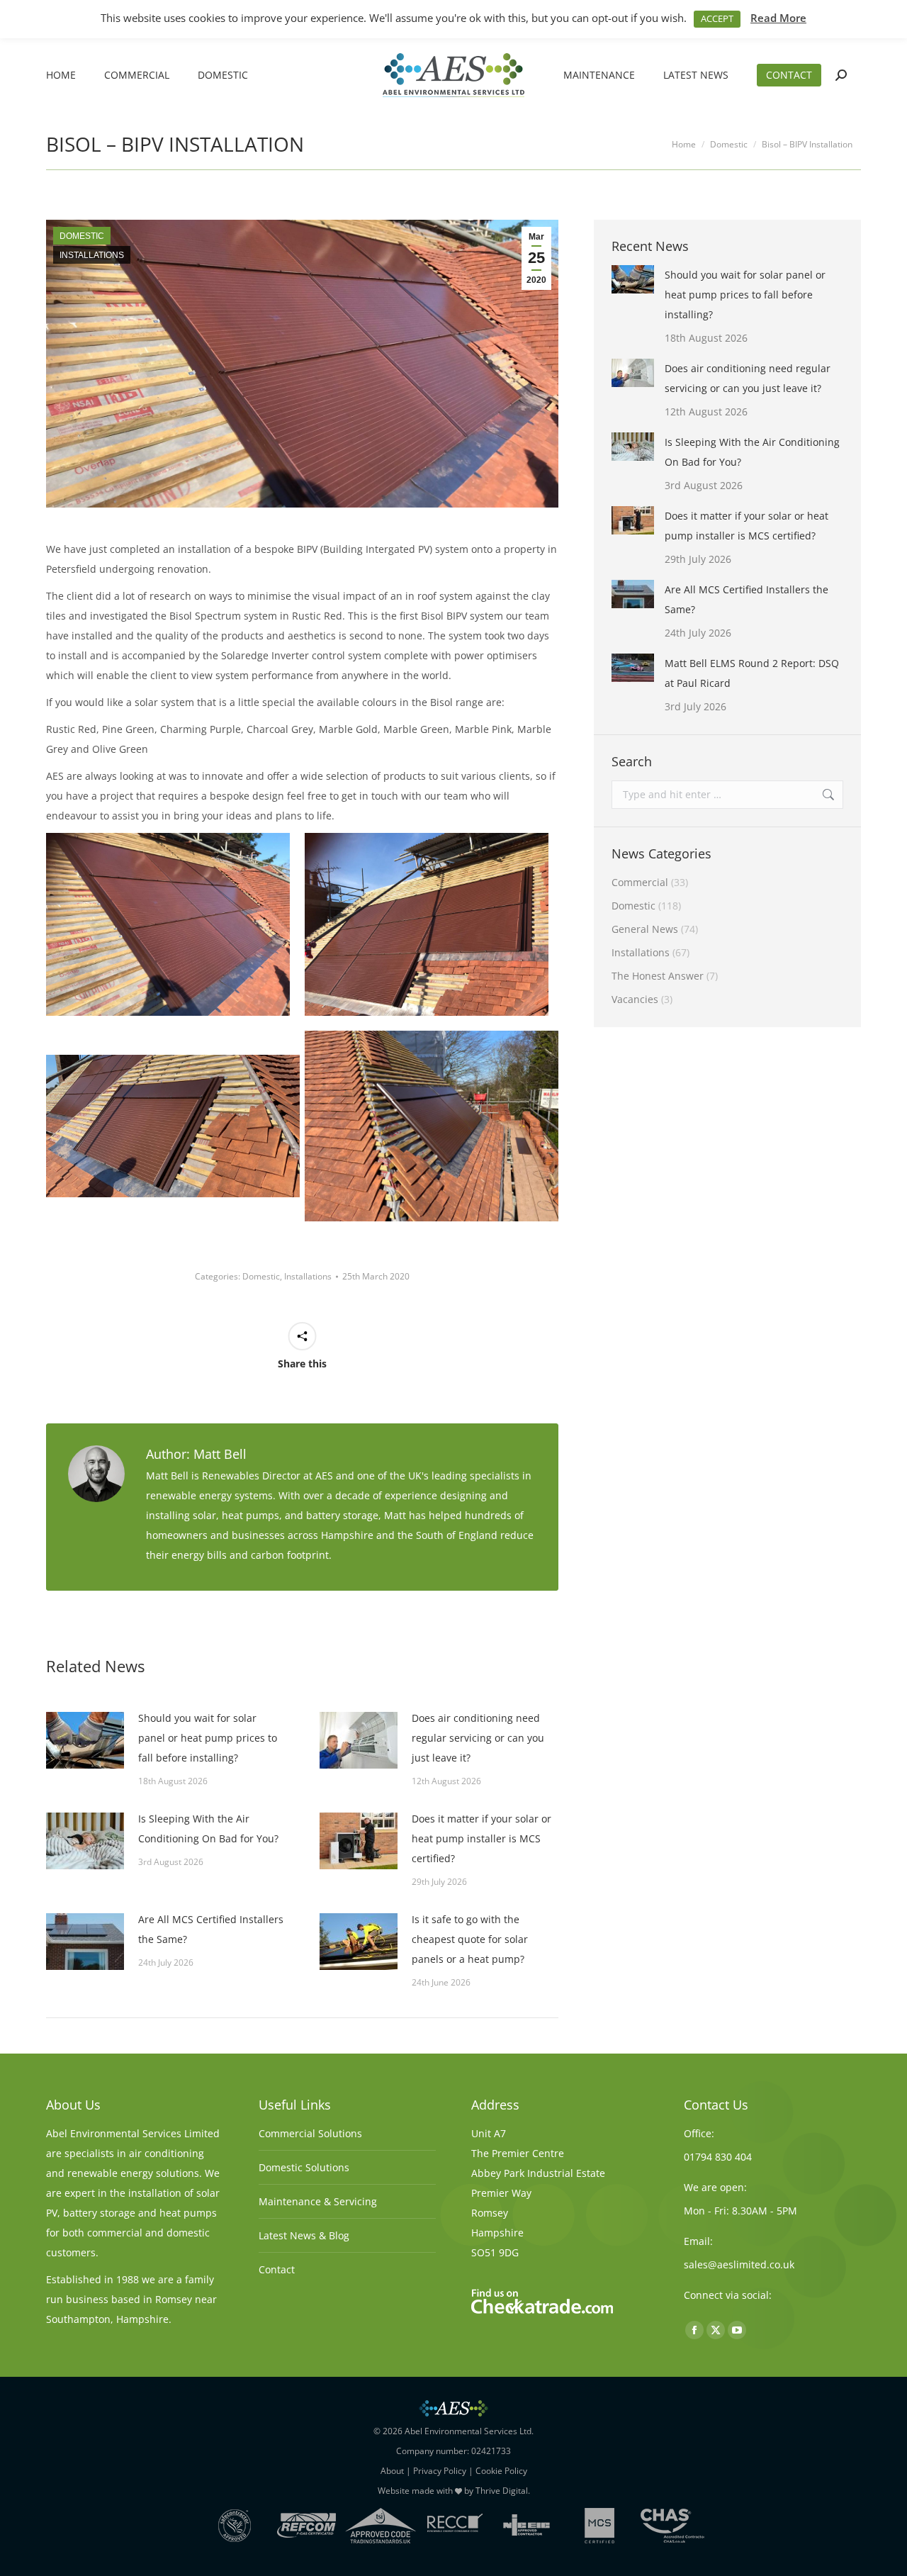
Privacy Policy (440, 2471)
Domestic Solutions (304, 2167)
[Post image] (85, 1740)
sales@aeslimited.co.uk (739, 2264)
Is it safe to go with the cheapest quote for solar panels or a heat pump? (470, 1939)
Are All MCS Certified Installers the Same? (211, 1929)
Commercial (640, 882)
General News (645, 929)
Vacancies (635, 999)
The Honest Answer (658, 976)
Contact (277, 2269)
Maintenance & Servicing (318, 2201)
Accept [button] (717, 18)
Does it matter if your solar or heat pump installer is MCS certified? (481, 1838)
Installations (92, 255)
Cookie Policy (501, 2471)
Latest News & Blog (304, 2235)
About (392, 2471)
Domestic (82, 236)
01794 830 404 (718, 2157)
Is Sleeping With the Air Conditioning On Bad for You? (208, 1829)
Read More (778, 18)
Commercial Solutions (310, 2133)
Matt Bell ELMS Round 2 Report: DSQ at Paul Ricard (752, 673)
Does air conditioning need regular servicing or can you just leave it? (478, 1738)
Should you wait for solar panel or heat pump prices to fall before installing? (208, 1738)
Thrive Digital (502, 2491)
